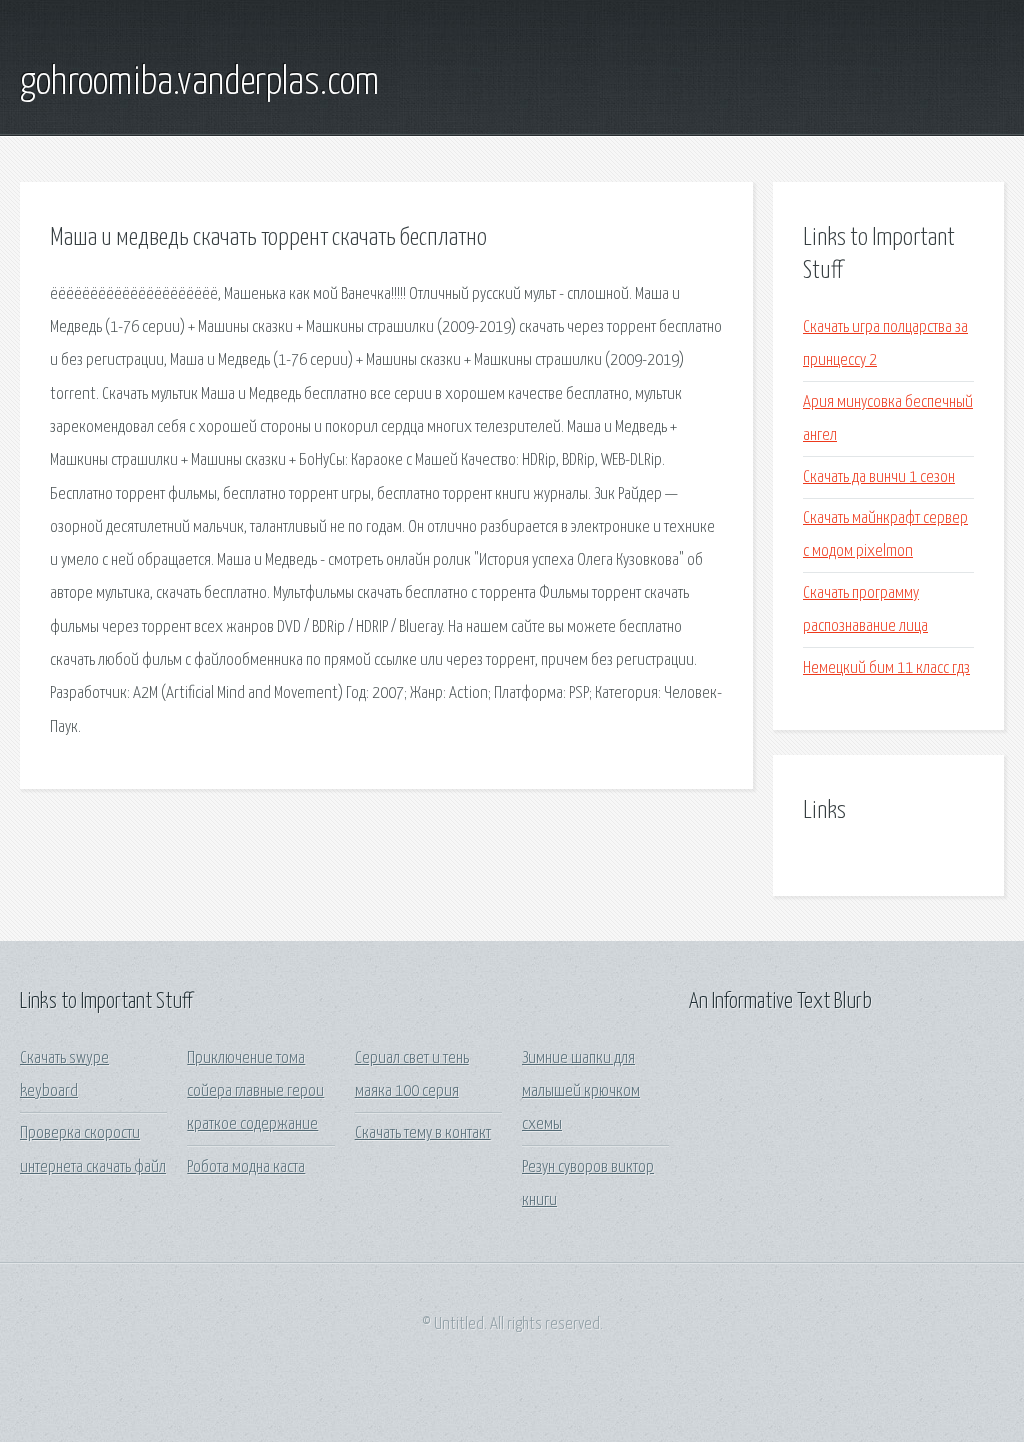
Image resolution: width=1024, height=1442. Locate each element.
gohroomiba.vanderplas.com (199, 83)
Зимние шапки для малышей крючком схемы (581, 1092)
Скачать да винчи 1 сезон (879, 477)
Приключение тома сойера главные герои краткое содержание (255, 1092)
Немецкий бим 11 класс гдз (886, 668)
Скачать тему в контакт (423, 1133)
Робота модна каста (246, 1167)
